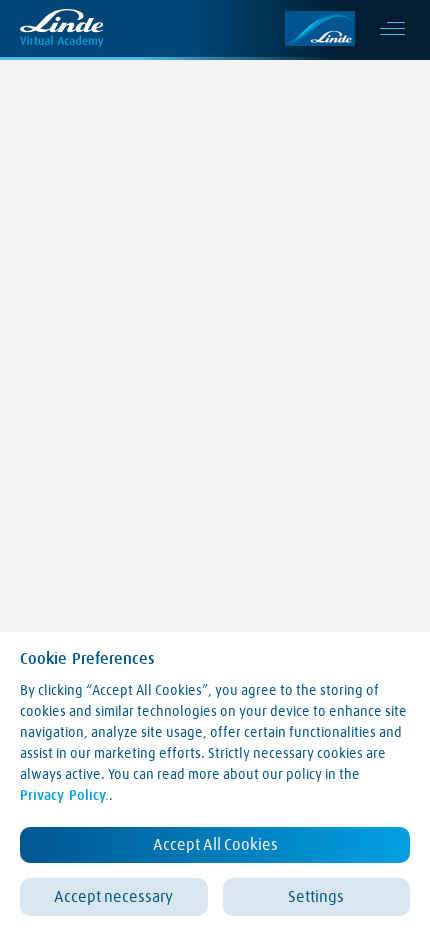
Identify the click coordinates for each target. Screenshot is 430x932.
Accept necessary (113, 897)
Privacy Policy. (64, 796)
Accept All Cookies (215, 845)
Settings (316, 897)
